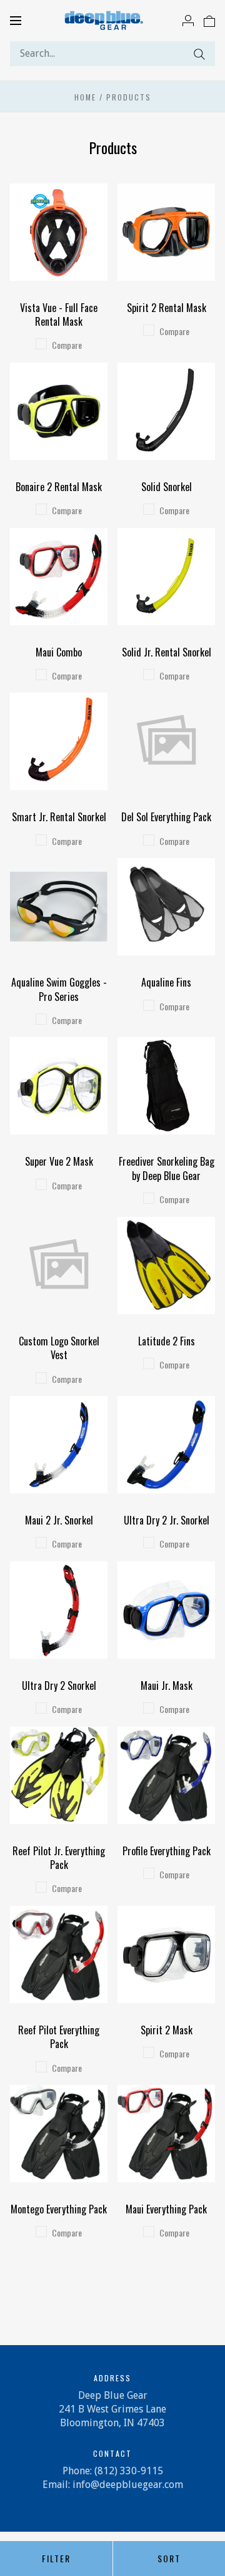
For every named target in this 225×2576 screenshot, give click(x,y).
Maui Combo (59, 652)
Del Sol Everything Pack (166, 817)
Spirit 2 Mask (167, 2030)
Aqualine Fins (166, 982)
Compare (67, 345)
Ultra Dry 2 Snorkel (59, 1686)
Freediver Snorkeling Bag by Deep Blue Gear (167, 1168)
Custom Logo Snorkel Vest (59, 1348)
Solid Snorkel (167, 487)
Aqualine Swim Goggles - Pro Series (59, 989)
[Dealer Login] (188, 20)
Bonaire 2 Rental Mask (59, 487)
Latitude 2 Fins (167, 1341)
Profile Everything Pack (167, 1851)
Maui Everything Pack (166, 2209)
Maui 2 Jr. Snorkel (59, 1520)
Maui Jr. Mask (167, 1686)
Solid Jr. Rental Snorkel (167, 652)
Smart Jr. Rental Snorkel (59, 817)
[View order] (209, 20)
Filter (56, 2558)
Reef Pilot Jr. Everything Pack (59, 1858)
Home (85, 97)
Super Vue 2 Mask (59, 1161)
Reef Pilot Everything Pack (59, 2037)
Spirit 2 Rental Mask (167, 308)
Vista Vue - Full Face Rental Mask (59, 315)
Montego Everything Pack (59, 2209)
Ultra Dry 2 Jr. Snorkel (167, 1520)
